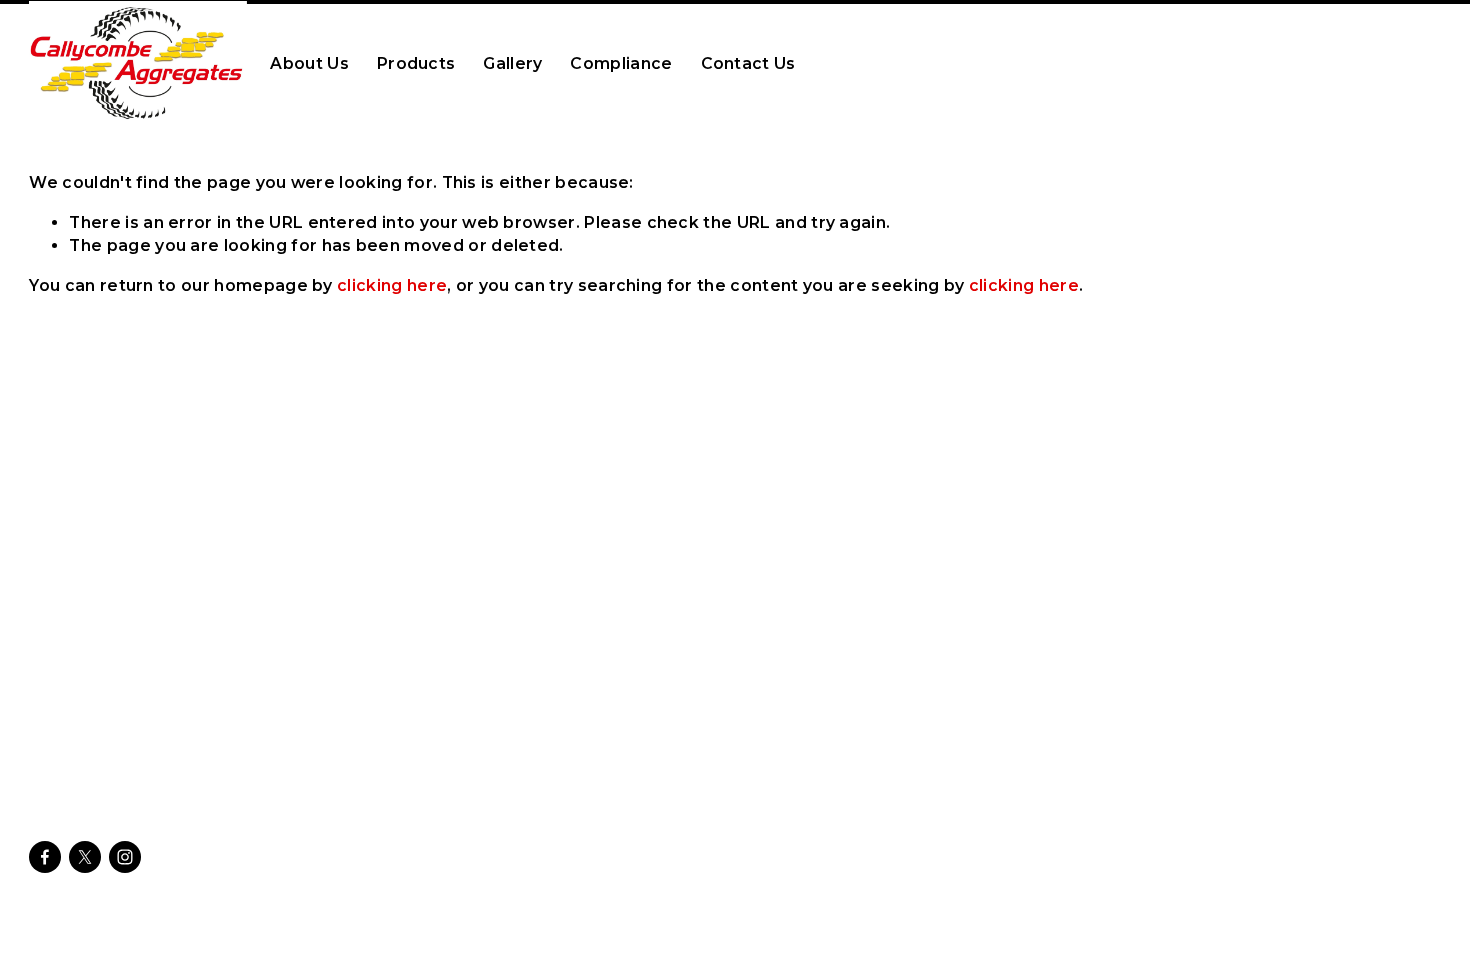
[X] (85, 857)
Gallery (512, 63)
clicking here (392, 285)
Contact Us (748, 63)
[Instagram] (125, 857)
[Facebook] (45, 857)
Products (416, 63)
